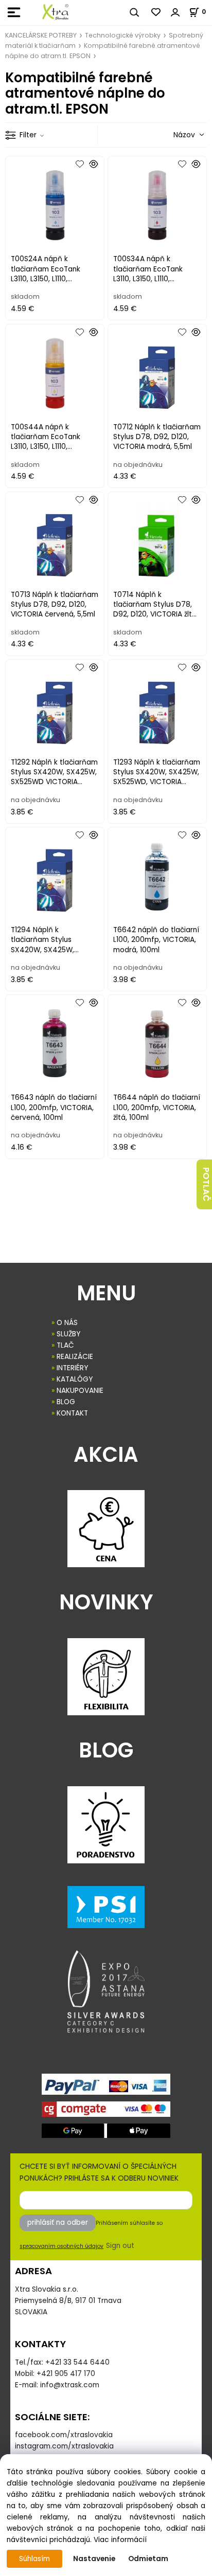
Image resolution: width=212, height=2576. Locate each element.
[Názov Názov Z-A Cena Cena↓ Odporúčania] (174, 134)
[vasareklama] (55, 12)
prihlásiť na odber (58, 2223)
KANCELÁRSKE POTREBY (41, 35)
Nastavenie (94, 2559)
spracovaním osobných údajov (61, 2246)
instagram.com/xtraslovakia (64, 2446)
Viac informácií (120, 2540)
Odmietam (148, 2559)
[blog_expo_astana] (106, 1991)
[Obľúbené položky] (156, 12)
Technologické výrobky (123, 35)
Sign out (120, 2246)
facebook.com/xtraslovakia (64, 2435)
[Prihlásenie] (175, 12)
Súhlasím (34, 2559)
